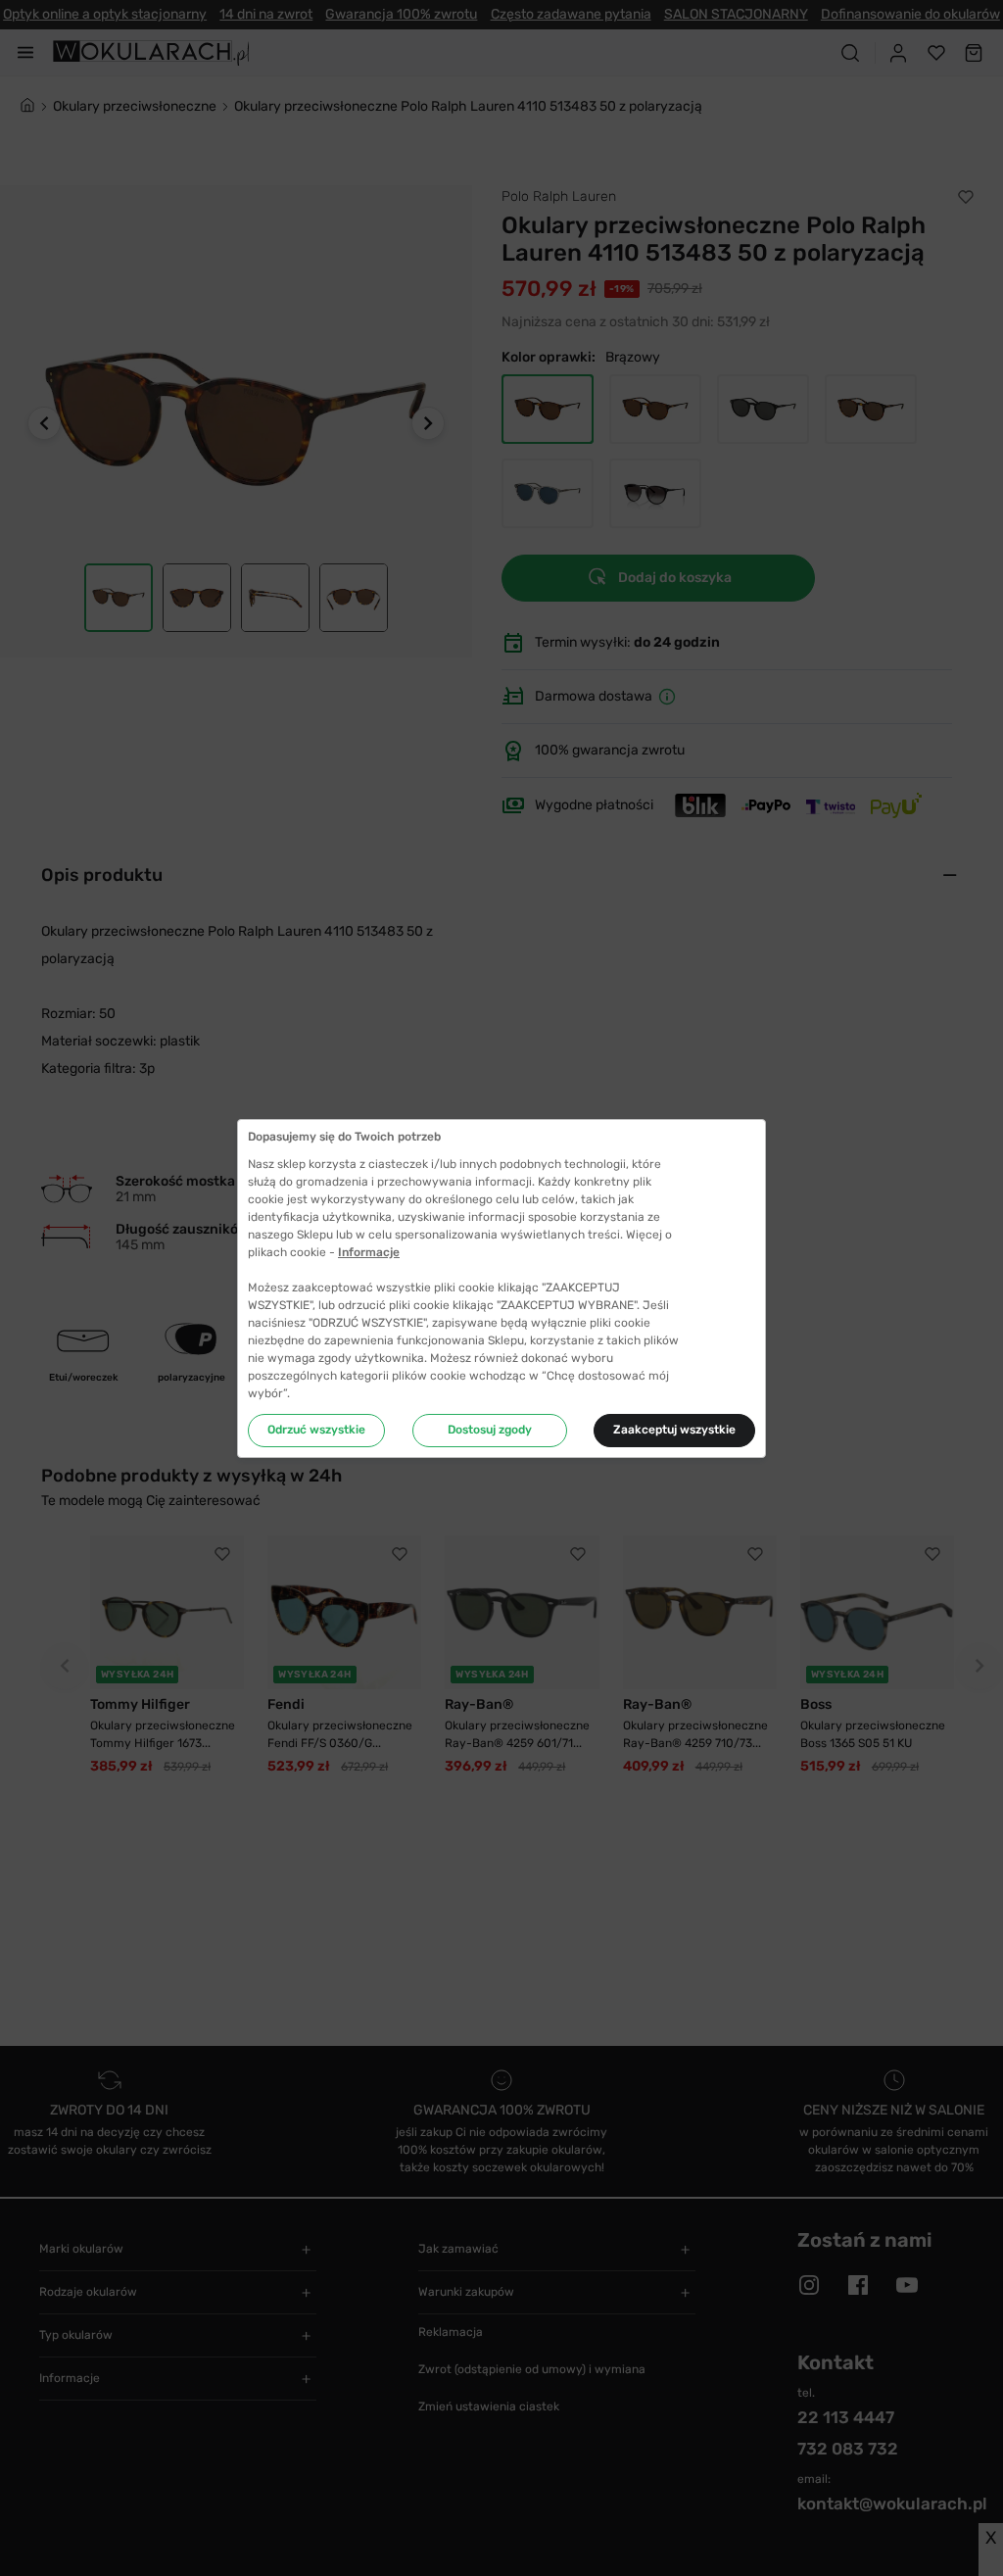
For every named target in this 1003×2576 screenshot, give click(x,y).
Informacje (369, 1252)
